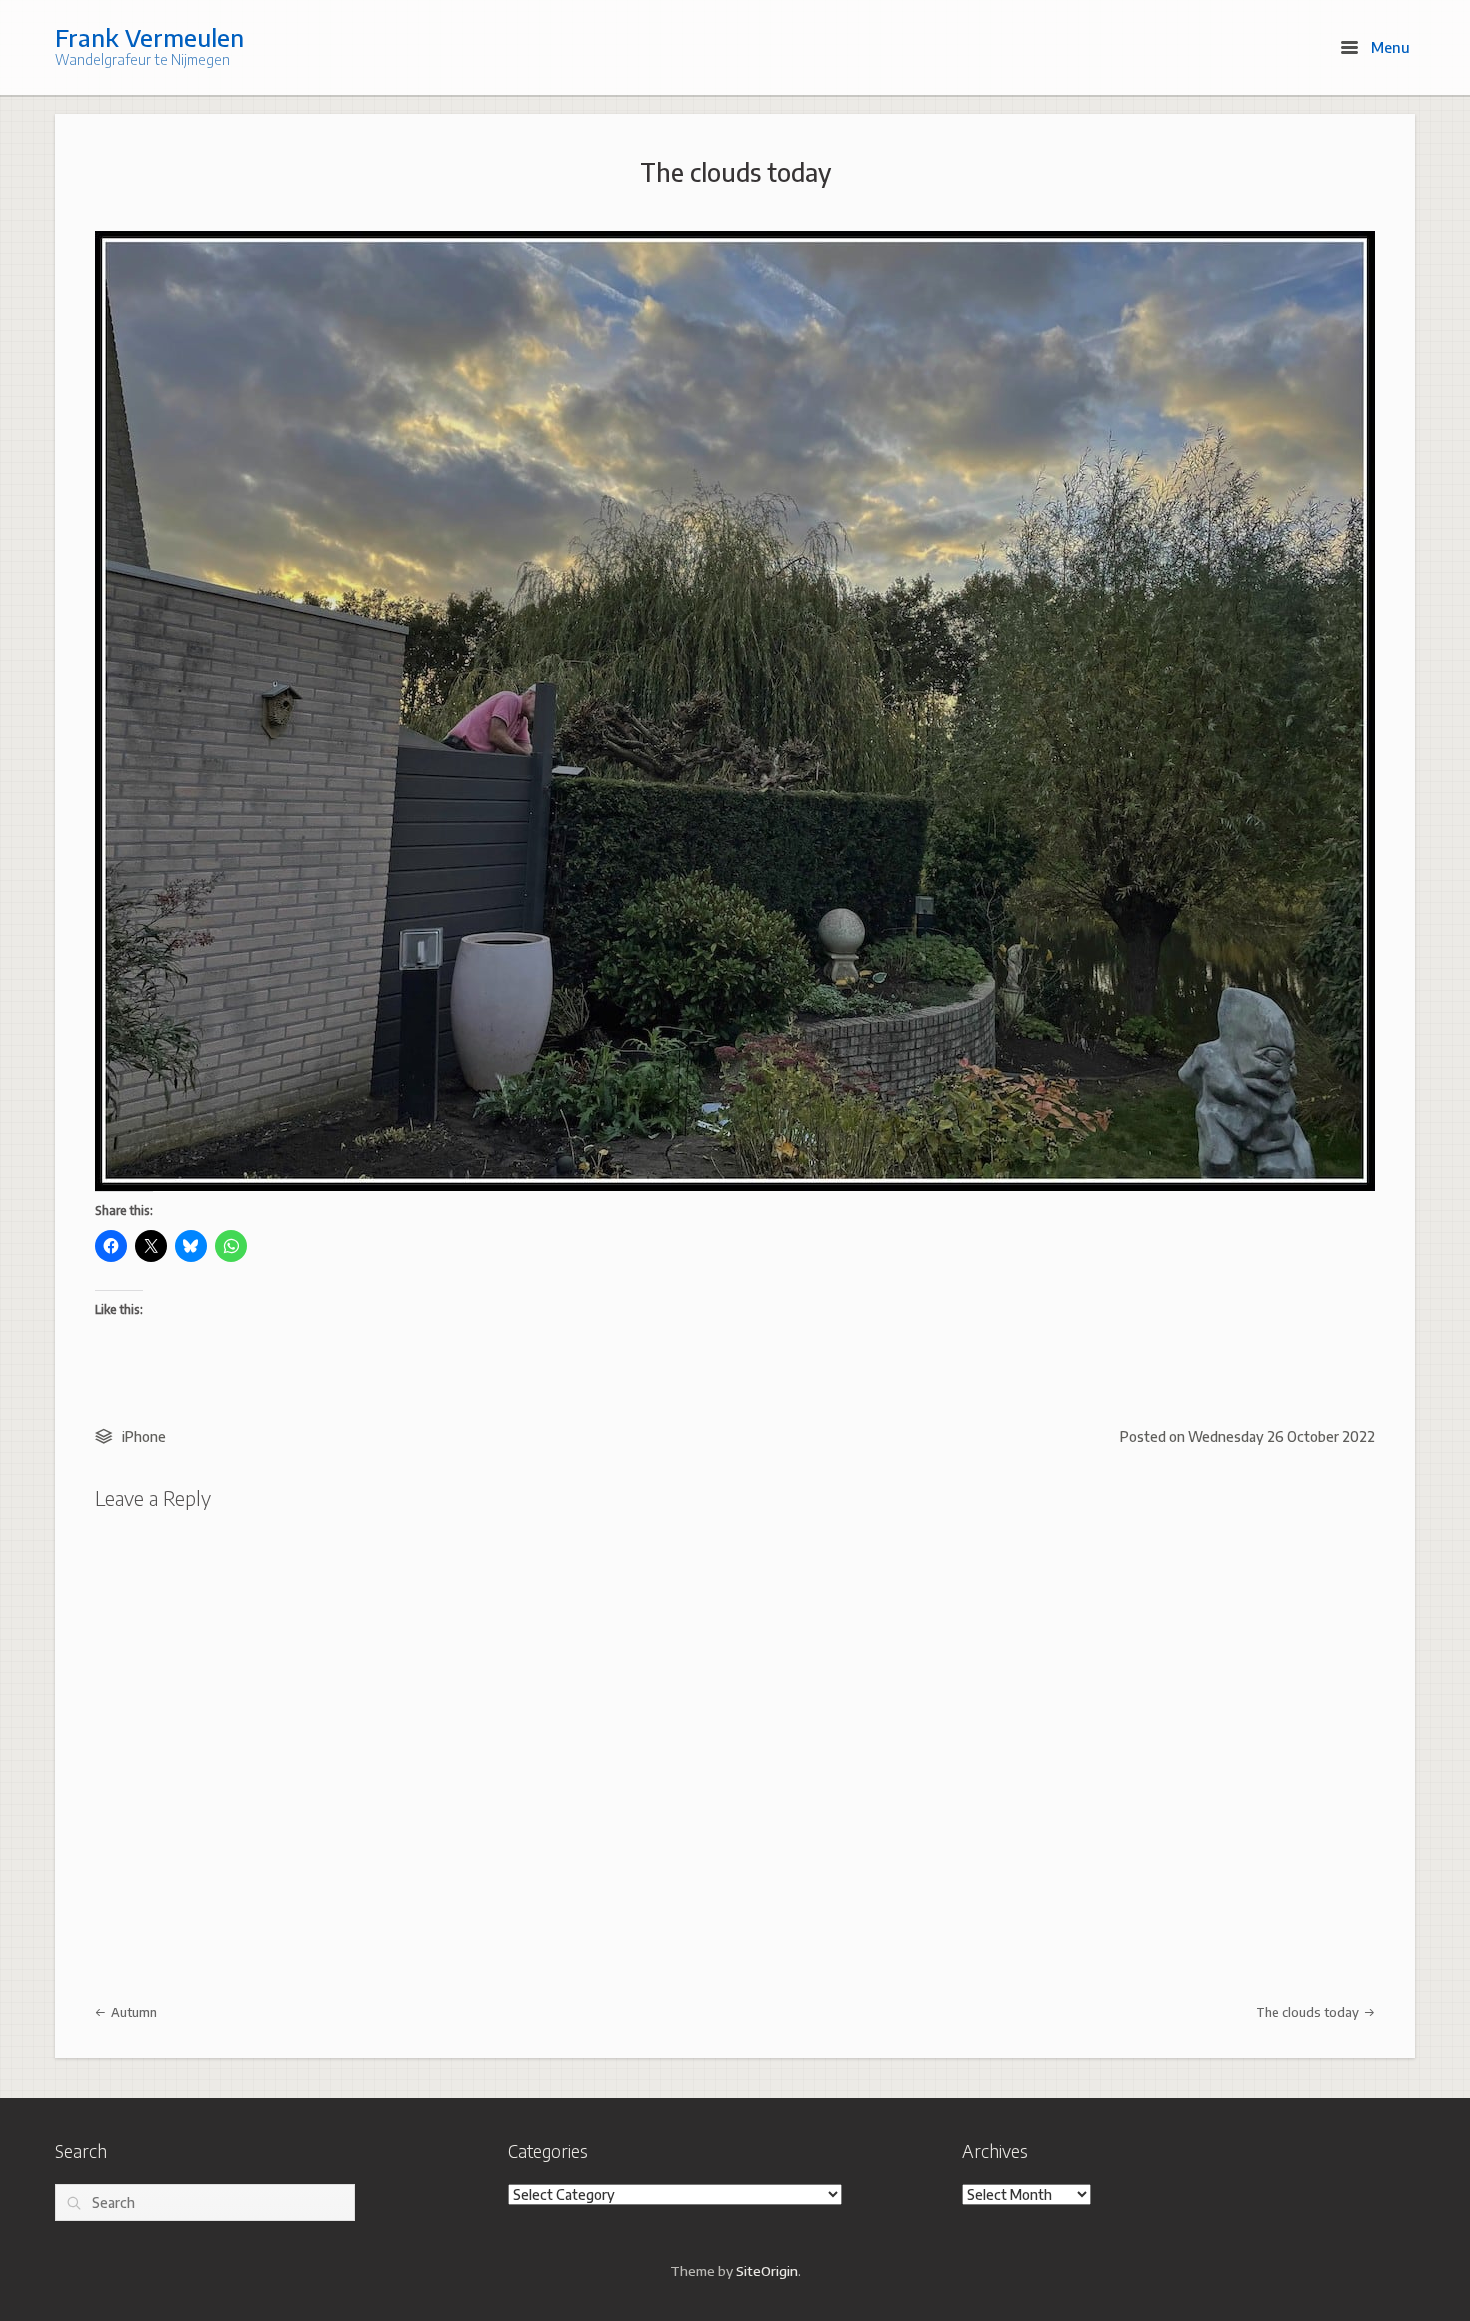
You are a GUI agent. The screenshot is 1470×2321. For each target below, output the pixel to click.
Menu (1388, 47)
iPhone (144, 1436)
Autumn (132, 2012)
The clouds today (735, 172)
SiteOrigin (767, 2270)
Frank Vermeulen (149, 37)
